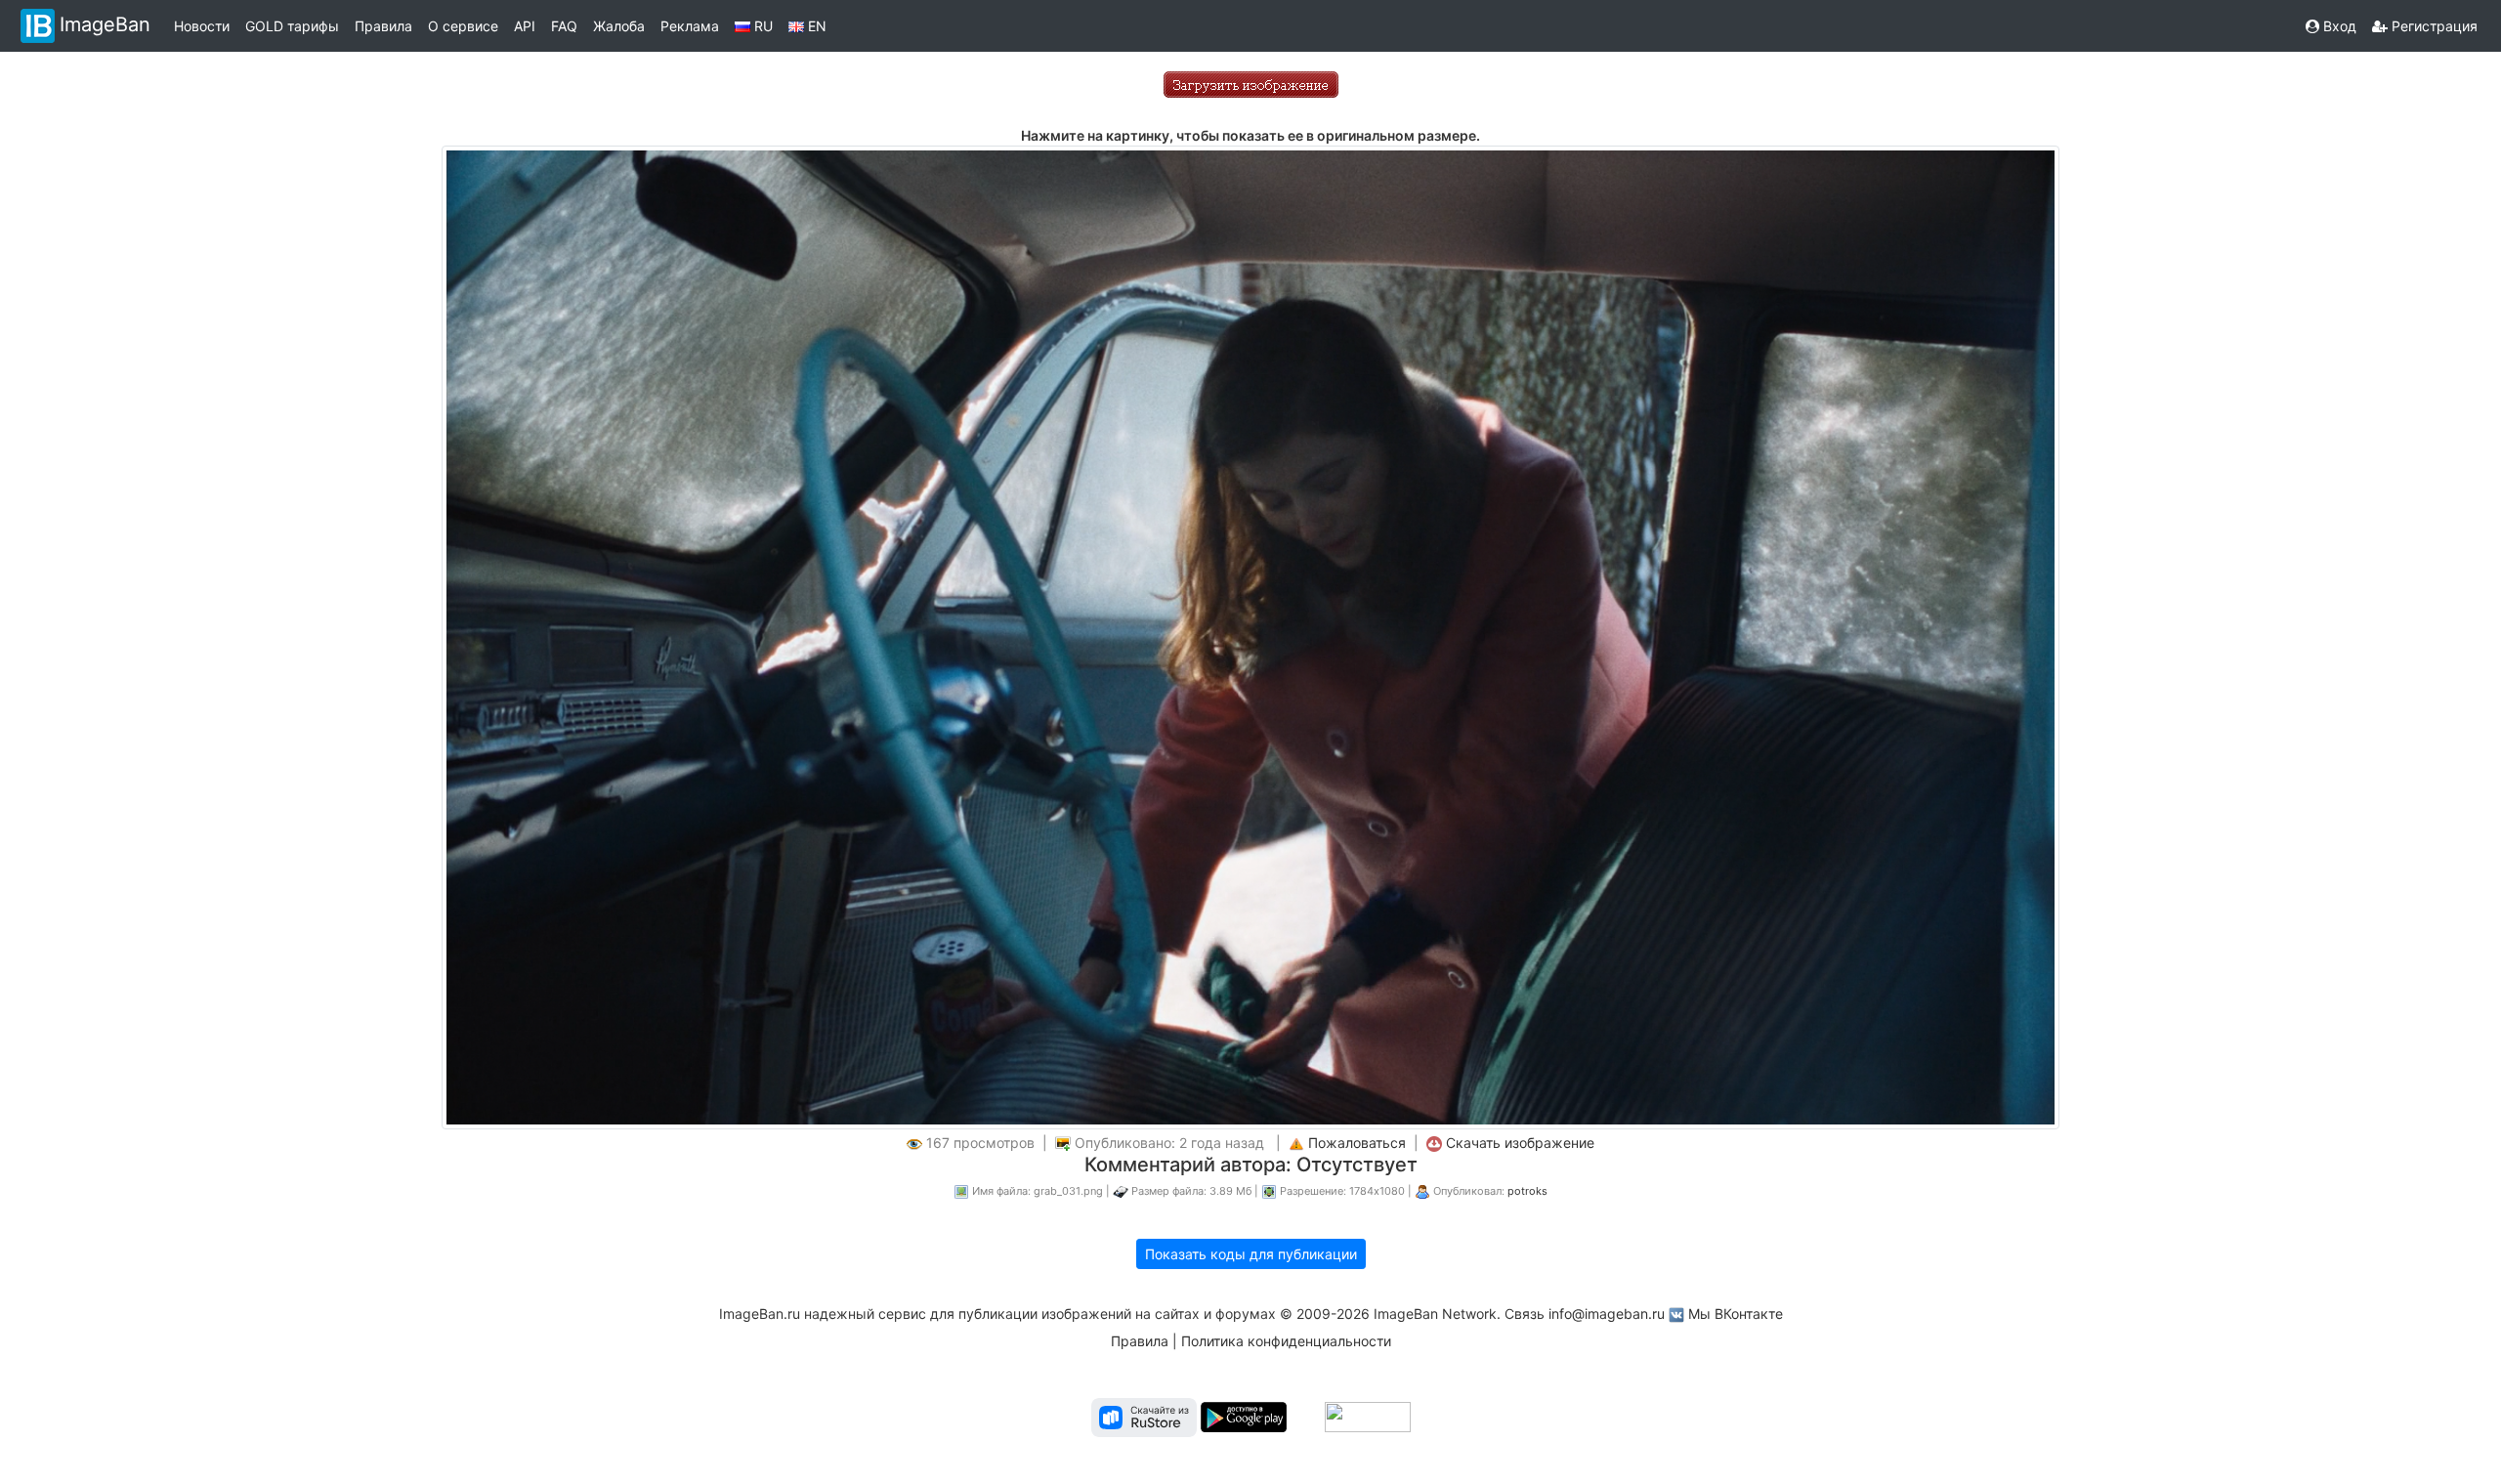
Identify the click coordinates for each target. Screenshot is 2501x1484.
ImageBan (105, 24)
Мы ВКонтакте (1736, 1314)
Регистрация (2433, 26)
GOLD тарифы (292, 26)
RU (762, 26)
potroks (1527, 1191)
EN (815, 26)
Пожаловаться (1357, 1143)
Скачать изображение (1520, 1143)
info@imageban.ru (1607, 1314)
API (525, 26)
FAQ (564, 26)
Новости (202, 26)
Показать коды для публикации (1251, 1254)
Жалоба (619, 26)
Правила (383, 26)
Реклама (690, 26)
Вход (2338, 26)
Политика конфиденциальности (1286, 1341)
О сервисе (463, 26)
